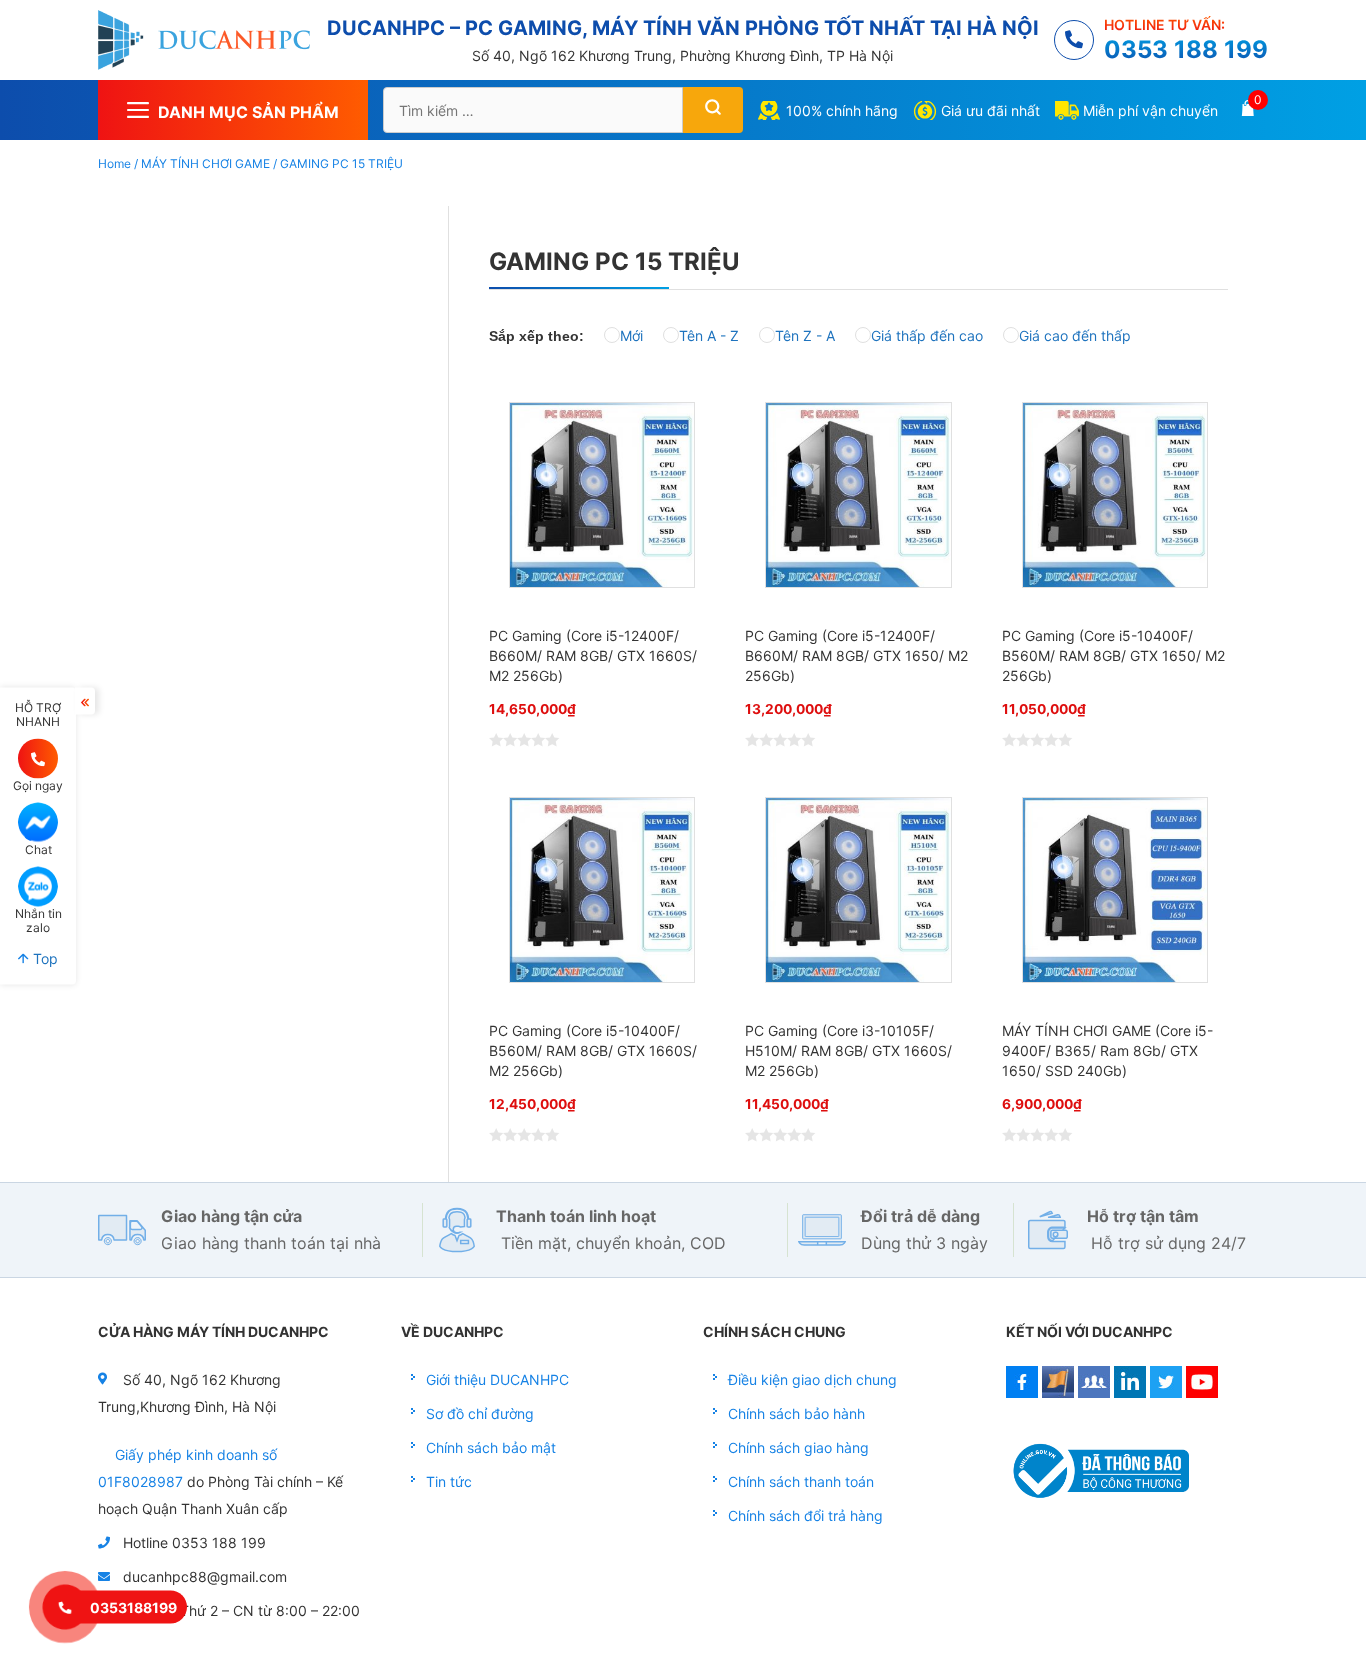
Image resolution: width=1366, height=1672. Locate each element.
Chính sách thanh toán (801, 1481)
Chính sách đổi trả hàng (805, 1515)
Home (114, 163)
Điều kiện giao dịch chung (812, 1379)
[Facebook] (1022, 1392)
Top (43, 958)
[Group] (1094, 1392)
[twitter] (1166, 1392)
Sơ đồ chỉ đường (480, 1413)
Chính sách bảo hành (796, 1413)
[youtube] (1202, 1392)
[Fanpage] (1058, 1392)
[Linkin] (1130, 1392)
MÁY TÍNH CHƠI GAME (205, 163)
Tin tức (449, 1481)
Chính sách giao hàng (798, 1447)
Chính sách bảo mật (491, 1447)
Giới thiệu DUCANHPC (497, 1379)
